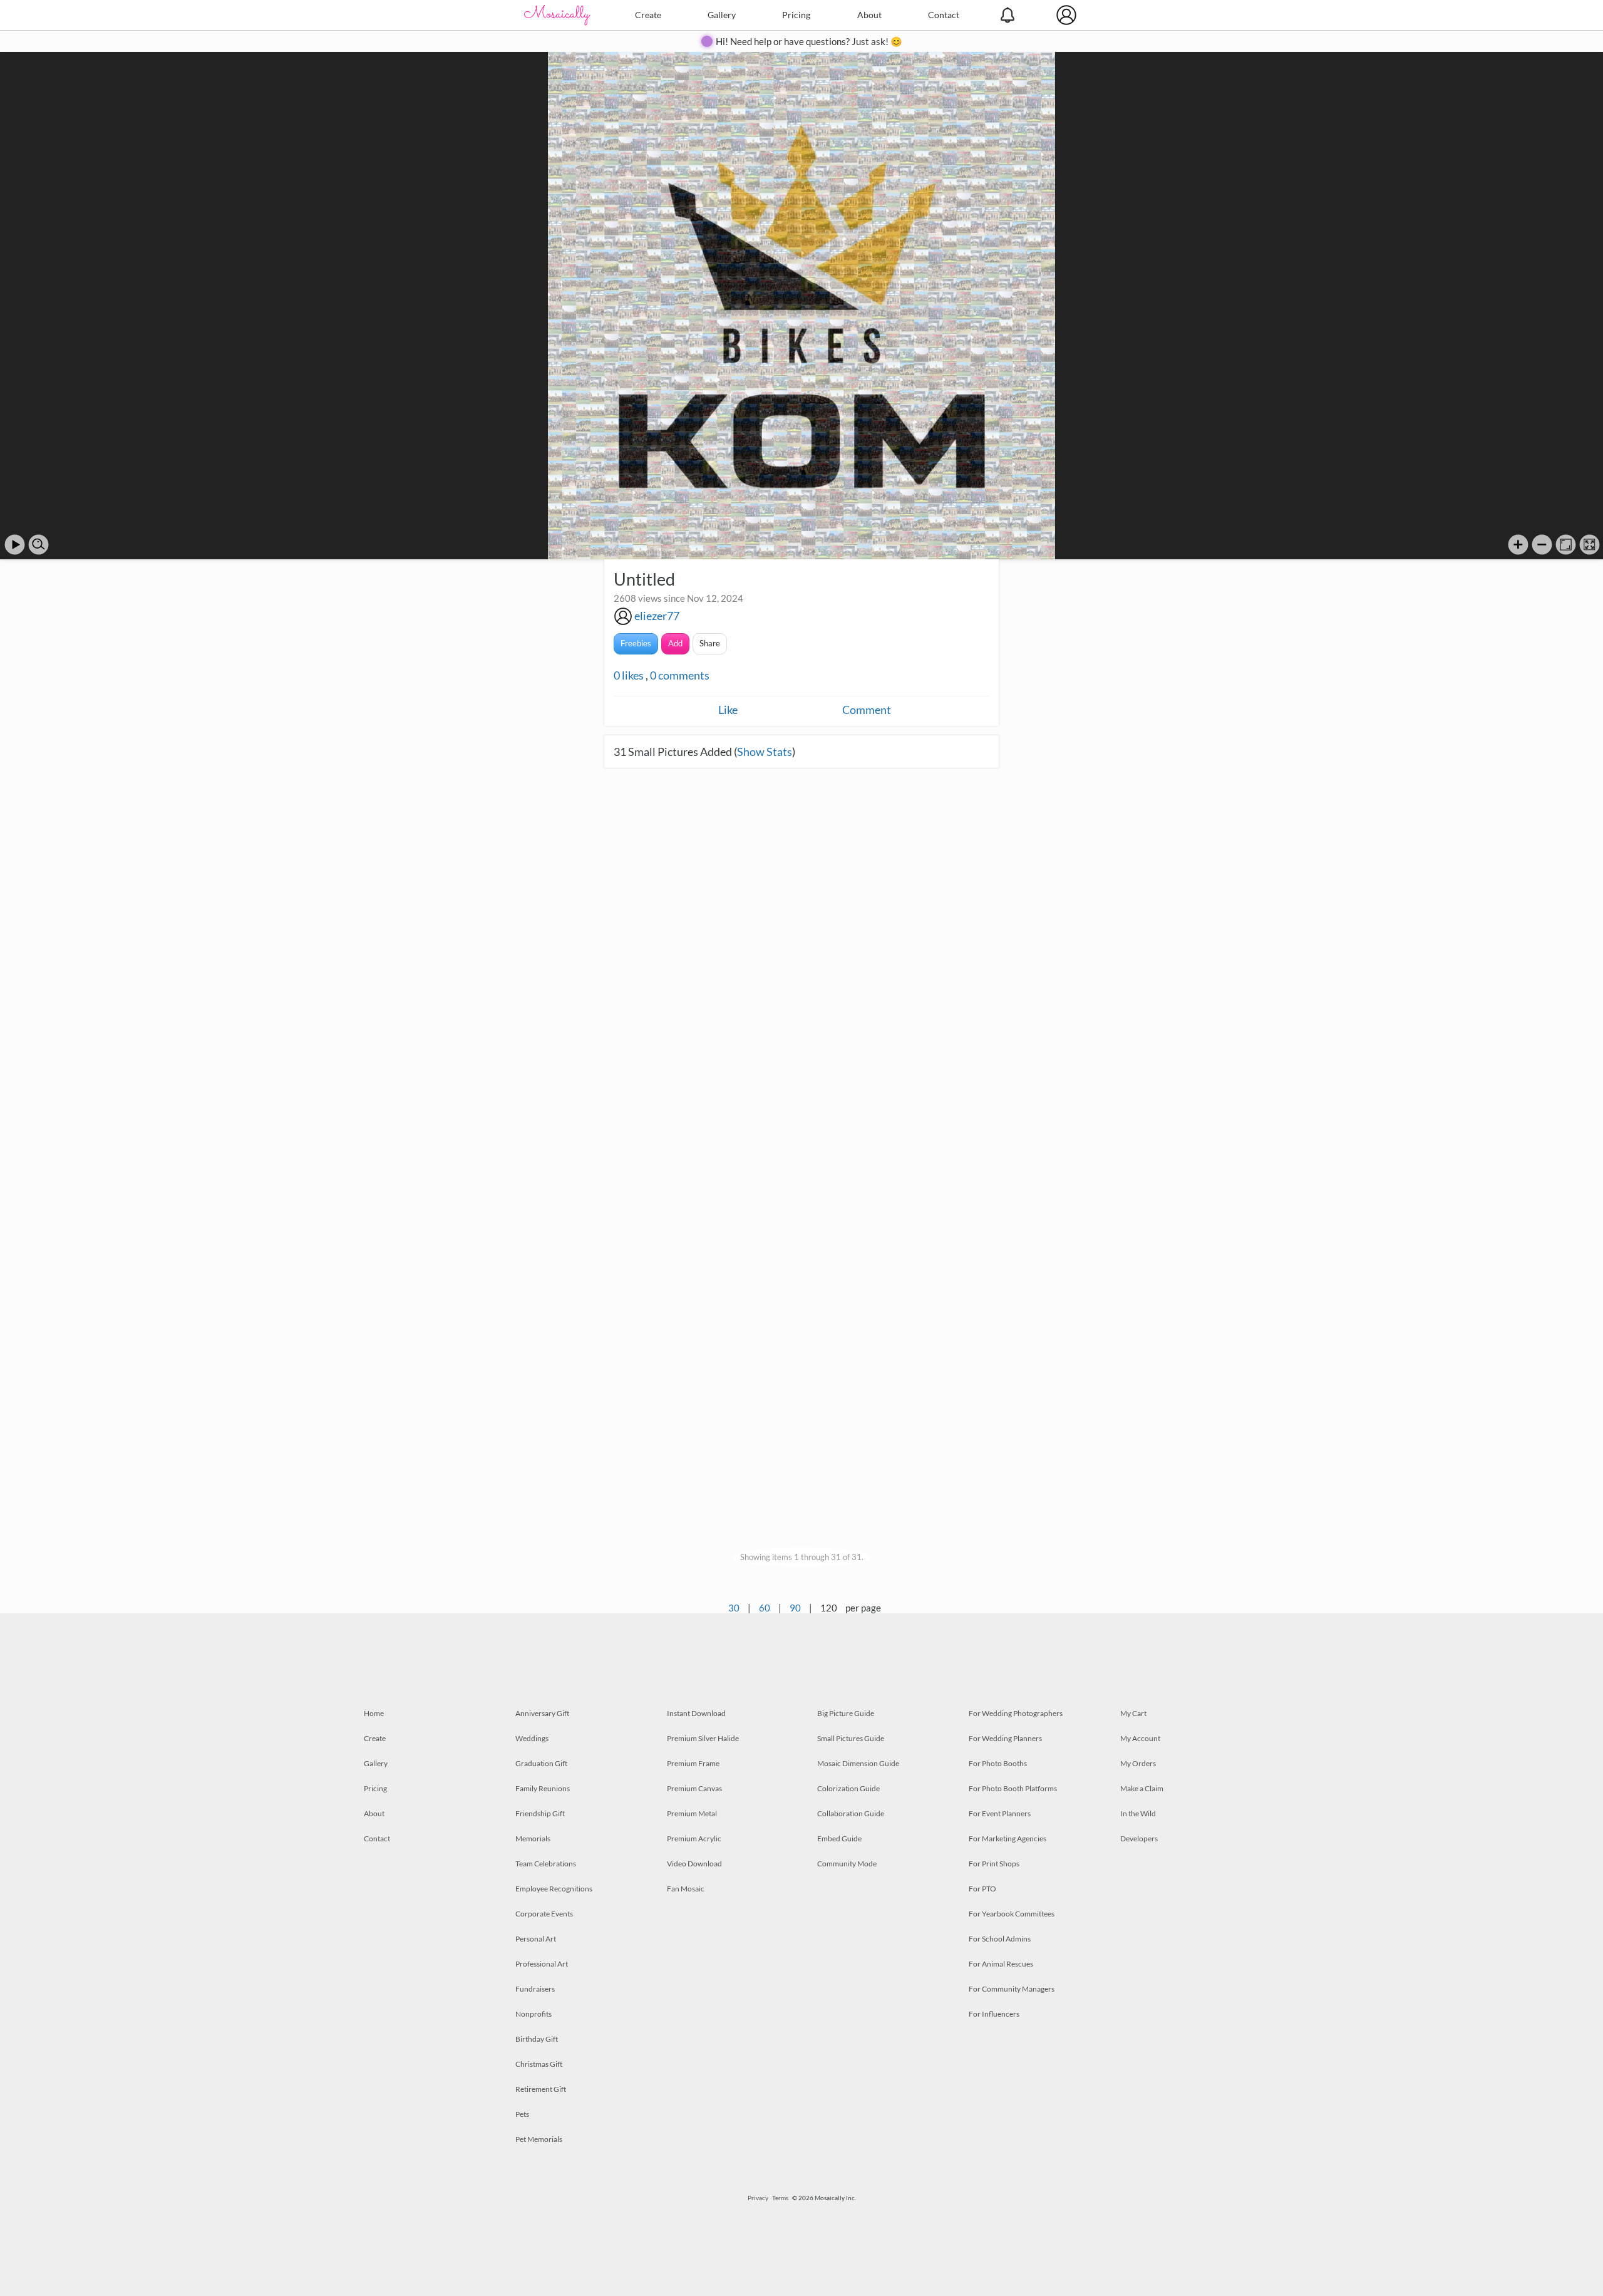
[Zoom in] (1518, 545)
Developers (1139, 1838)
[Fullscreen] (1590, 545)
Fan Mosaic (686, 1889)
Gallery (722, 15)
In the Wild (1138, 1813)
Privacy (758, 2198)
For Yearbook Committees (1012, 1914)
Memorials (533, 1838)
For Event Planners (1000, 1813)
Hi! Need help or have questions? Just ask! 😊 (809, 41)
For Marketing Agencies (1008, 1838)
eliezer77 (657, 616)
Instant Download (696, 1713)
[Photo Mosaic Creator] (557, 15)
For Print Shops (994, 1864)
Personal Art (536, 1939)
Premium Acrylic (694, 1838)
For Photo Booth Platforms (1013, 1788)
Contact (944, 15)
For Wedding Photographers (1016, 1713)
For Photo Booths (998, 1763)
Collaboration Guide (851, 1813)
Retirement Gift (541, 2089)
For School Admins (1000, 1939)
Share (710, 643)
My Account (1140, 1738)
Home (374, 1713)
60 (765, 1608)
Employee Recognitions (554, 1889)
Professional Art (542, 1964)
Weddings (532, 1738)
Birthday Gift (537, 2039)
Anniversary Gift (542, 1713)
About (869, 15)
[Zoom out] (1542, 545)
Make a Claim (1142, 1788)
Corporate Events (544, 1914)
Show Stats (765, 752)
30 (734, 1608)
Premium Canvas (694, 1788)
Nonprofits (533, 2014)
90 (795, 1608)
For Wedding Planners (1005, 1738)
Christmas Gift (539, 2064)
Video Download (694, 1864)
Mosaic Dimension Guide (858, 1763)
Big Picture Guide (846, 1713)
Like (728, 710)
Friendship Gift (540, 1813)
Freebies (636, 643)
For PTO (982, 1889)
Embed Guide (839, 1838)
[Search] (39, 545)
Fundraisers (535, 1989)
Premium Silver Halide (703, 1738)
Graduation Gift (541, 1763)
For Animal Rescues (1001, 1964)
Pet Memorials (539, 2139)
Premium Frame (693, 1763)
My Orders (1138, 1763)
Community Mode (847, 1864)
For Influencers (994, 2014)
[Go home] (1566, 545)
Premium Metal (692, 1813)
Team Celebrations (546, 1864)
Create (648, 15)
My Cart (1133, 1713)
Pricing (796, 15)
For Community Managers (1012, 1989)
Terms (780, 2198)
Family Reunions (543, 1788)
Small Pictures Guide (851, 1738)
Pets (522, 2114)
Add (675, 643)
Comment (867, 710)
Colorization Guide (848, 1788)
